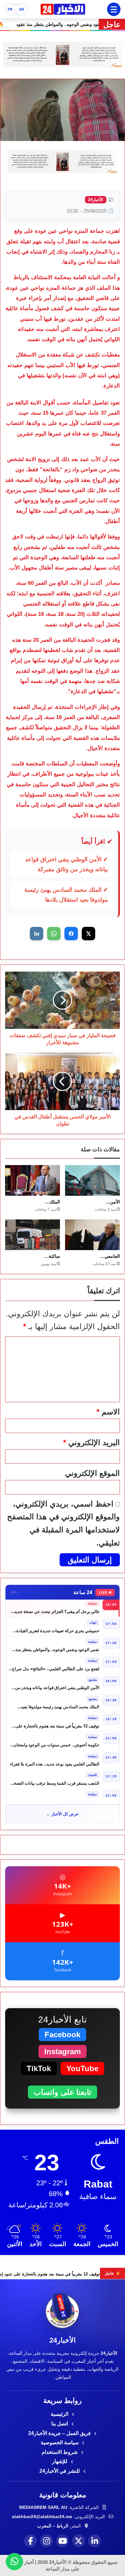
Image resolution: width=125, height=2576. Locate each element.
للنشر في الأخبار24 (60, 2471)
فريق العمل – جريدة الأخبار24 (60, 2433)
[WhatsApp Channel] (14, 2562)
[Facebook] (30, 2541)
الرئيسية (60, 2414)
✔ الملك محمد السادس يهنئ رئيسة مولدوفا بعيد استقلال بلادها (66, 895)
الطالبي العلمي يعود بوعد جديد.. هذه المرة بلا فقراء (55, 1760)
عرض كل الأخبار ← (63, 1814)
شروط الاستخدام (60, 2452)
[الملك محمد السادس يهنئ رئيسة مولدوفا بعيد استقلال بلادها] (33, 1180)
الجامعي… (110, 1256)
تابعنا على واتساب (63, 2092)
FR (10, 9)
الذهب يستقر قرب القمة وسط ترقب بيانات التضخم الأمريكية (55, 1779)
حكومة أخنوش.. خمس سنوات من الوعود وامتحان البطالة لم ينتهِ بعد (56, 1741)
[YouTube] (63, 2541)
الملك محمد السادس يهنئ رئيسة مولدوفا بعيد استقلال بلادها (60, 1703)
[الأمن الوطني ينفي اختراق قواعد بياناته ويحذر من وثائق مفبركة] (92, 1180)
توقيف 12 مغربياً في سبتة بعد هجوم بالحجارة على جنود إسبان (57, 1722)
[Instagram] (46, 2541)
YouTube (82, 2068)
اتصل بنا (60, 2424)
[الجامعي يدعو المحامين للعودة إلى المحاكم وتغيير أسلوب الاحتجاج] (92, 1235)
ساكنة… (52, 1256)
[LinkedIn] (95, 2541)
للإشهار (60, 2461)
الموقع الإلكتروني (92, 1473)
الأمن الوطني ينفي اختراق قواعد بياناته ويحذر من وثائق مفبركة (57, 1684)
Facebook (63, 2035)
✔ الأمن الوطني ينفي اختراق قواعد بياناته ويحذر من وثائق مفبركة (67, 864)
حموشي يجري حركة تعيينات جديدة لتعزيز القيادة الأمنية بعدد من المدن (58, 1627)
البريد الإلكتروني (92, 1442)
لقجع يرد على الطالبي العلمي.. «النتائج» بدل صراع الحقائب (56, 1665)
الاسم (108, 1412)
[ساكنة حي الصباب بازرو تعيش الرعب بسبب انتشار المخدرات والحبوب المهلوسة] (33, 1235)
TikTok (39, 2068)
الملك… (52, 1202)
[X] (79, 2541)
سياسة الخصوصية (60, 2443)
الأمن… (113, 1202)
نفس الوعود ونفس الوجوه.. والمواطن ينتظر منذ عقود (57, 1646)
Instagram (63, 2051)
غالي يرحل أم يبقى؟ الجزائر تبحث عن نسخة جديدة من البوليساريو (56, 1608)
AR (21, 9)
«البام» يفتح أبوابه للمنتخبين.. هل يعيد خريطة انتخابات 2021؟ (60, 1799)
